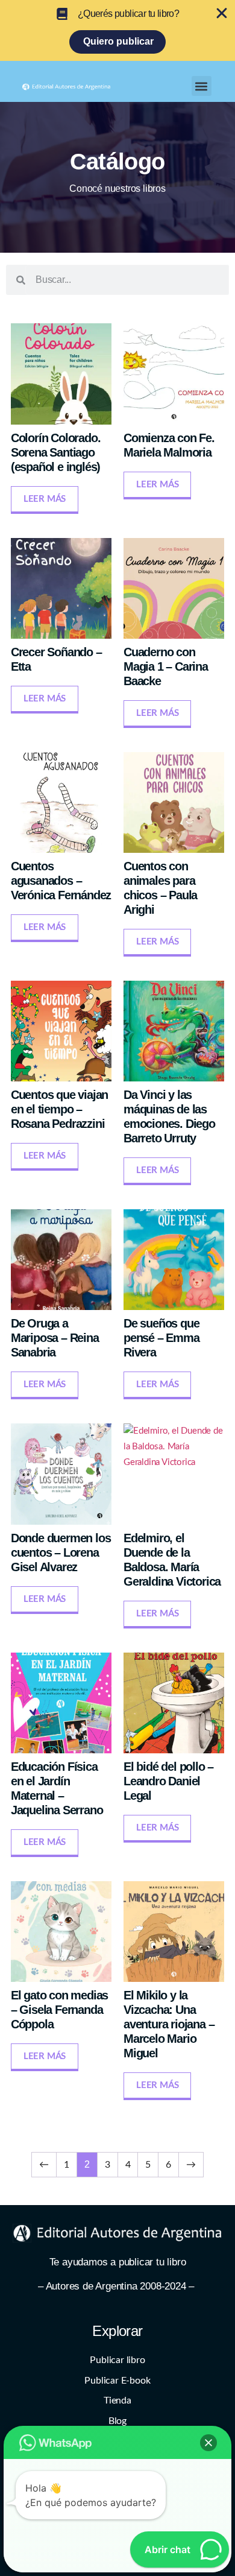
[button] (202, 86)
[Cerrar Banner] (222, 13)
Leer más (45, 499)
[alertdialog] (117, 30)
